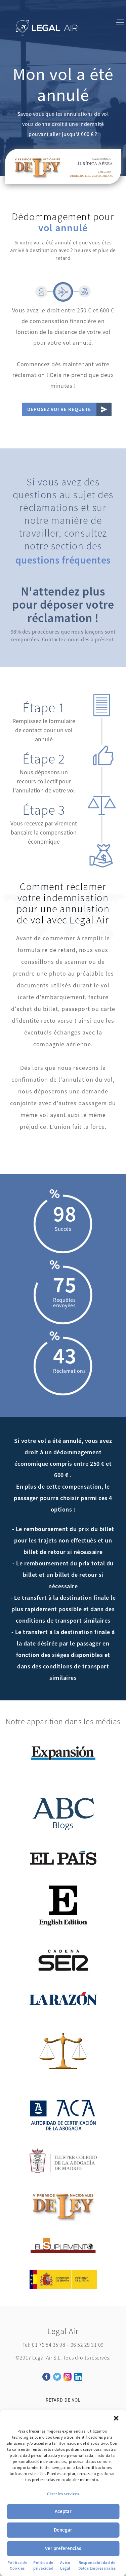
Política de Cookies (17, 2565)
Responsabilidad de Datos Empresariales (97, 2565)
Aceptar (63, 2511)
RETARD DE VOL (63, 2400)
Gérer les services (63, 2494)
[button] (116, 2418)
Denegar (63, 2530)
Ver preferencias (63, 2548)
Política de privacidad (43, 2565)
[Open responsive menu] (120, 24)
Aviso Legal (65, 2565)
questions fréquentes (63, 560)
